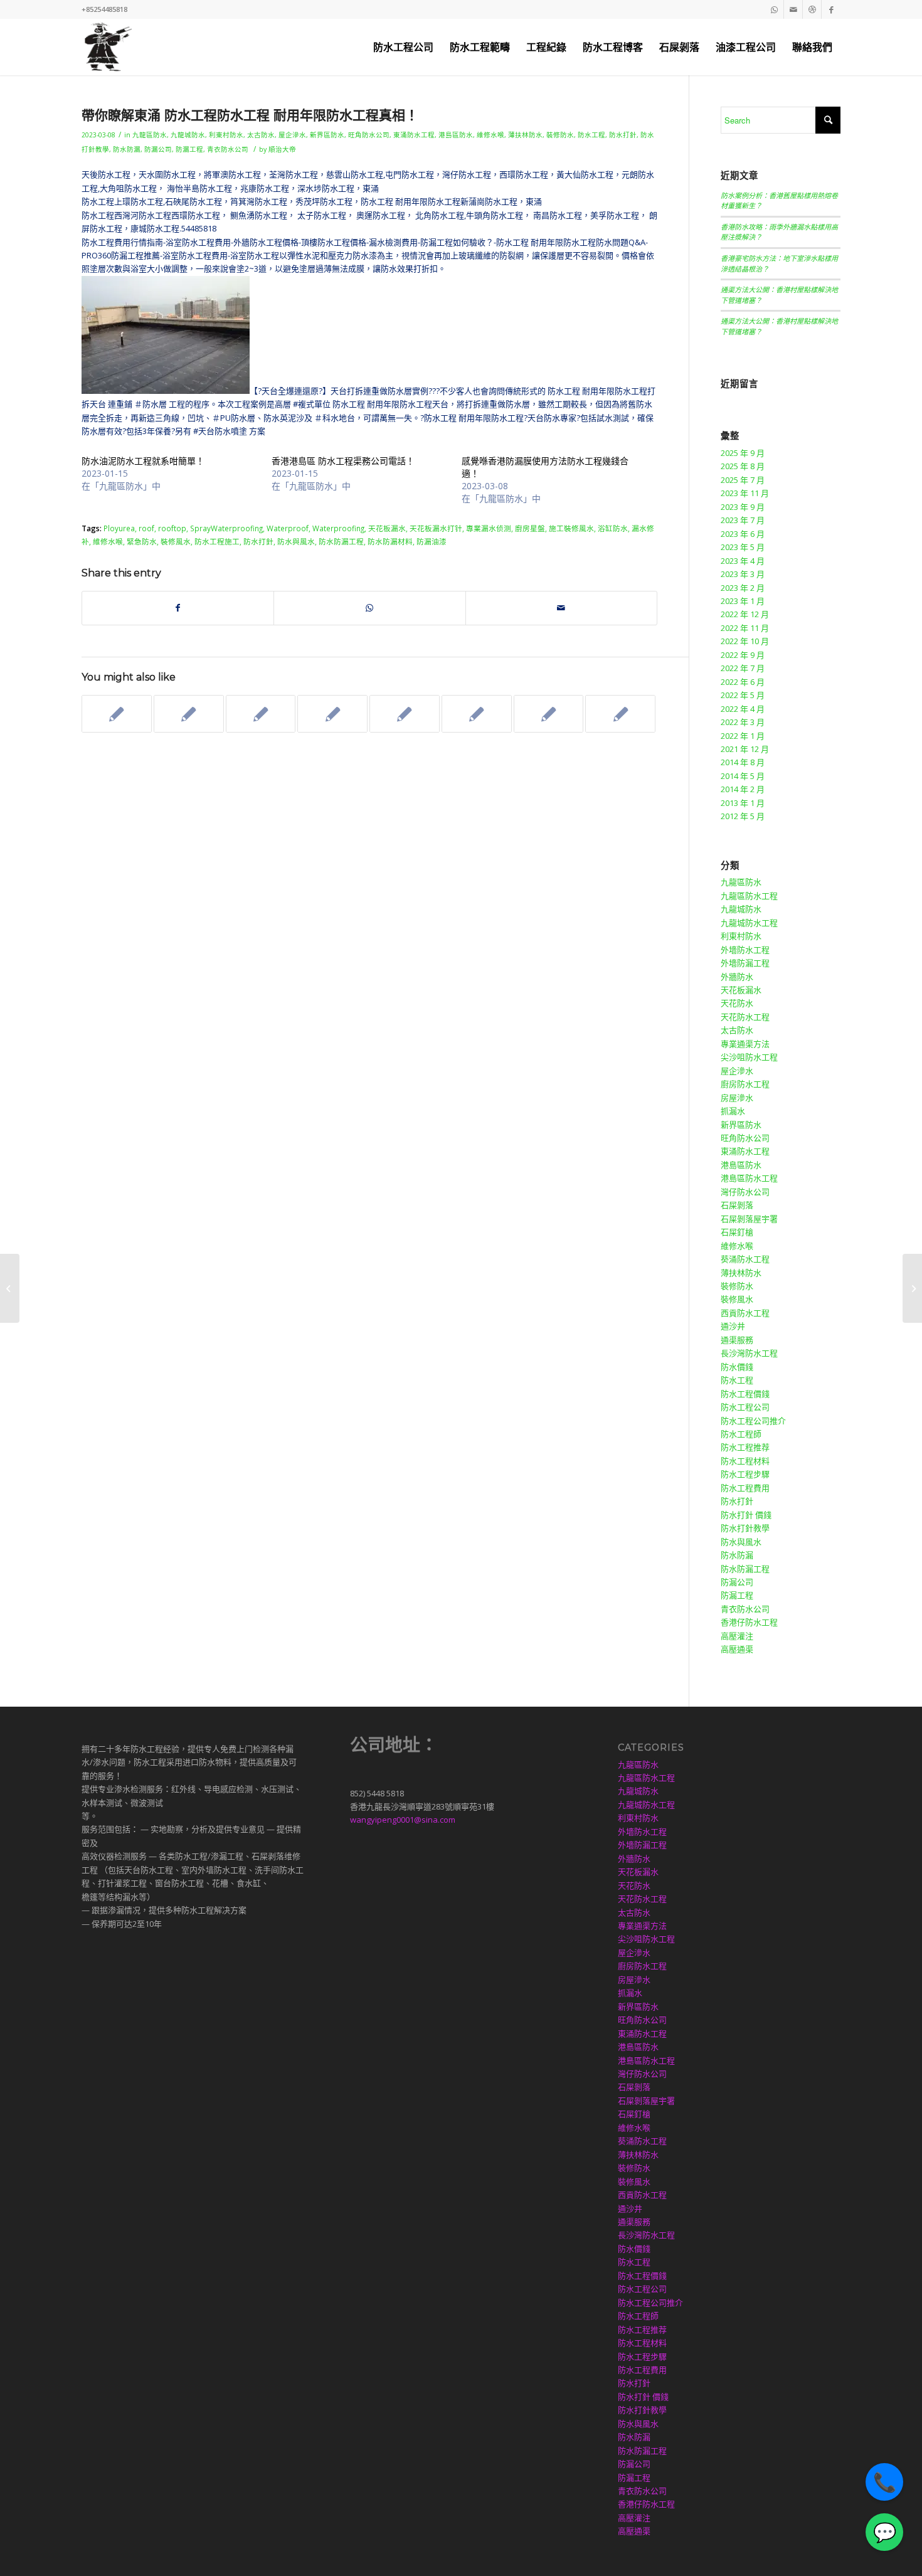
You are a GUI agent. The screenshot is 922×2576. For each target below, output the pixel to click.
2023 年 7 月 (743, 520)
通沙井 (733, 1326)
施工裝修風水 (571, 528)
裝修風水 (176, 541)
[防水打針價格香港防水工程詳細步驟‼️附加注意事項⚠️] (405, 714)
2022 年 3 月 (743, 722)
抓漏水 (733, 1111)
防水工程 (591, 135)
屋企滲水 (292, 135)
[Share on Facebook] (178, 608)
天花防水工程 (745, 1017)
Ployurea (119, 528)
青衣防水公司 (228, 149)
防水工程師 (741, 1434)
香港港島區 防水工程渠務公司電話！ (343, 461)
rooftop (172, 528)
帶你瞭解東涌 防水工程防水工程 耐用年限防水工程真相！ (250, 115)
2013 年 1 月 (743, 803)
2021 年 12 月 (745, 749)
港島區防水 (456, 135)
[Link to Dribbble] (812, 9)
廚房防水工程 (745, 1084)
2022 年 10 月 (745, 641)
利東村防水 (226, 135)
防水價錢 (737, 1367)
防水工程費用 (745, 1488)
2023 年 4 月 (743, 561)
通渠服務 (737, 1340)
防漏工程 (189, 149)
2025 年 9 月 (743, 453)
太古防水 (261, 135)
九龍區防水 (150, 135)
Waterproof (288, 528)
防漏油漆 (432, 541)
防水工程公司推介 (753, 1421)
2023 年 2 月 (743, 588)
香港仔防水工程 (749, 1622)
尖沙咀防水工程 (749, 1057)
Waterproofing (338, 528)
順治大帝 (282, 149)
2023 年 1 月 (743, 601)
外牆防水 (737, 977)
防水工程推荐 (745, 1447)
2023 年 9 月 (743, 507)
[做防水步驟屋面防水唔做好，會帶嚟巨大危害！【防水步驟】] (332, 714)
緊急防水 (142, 541)
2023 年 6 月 (743, 534)
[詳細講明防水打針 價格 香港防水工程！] (261, 714)
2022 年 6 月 (743, 682)
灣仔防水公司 (745, 1192)
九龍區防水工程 (749, 896)
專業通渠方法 (745, 1044)
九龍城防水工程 (749, 923)
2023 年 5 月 (743, 547)
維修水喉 (490, 135)
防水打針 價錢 (746, 1515)
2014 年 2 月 (743, 789)
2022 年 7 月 (743, 668)
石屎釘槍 (737, 1232)
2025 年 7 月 (743, 480)
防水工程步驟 (745, 1474)
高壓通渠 (737, 1649)
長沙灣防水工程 (749, 1353)
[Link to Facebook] (831, 9)
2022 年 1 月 (743, 736)
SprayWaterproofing (226, 528)
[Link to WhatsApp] (774, 9)
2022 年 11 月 (745, 628)
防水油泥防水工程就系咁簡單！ (143, 461)
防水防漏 (127, 149)
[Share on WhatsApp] (369, 608)
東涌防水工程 (414, 135)
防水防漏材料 (390, 541)
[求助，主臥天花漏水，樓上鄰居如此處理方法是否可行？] (620, 714)
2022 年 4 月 (743, 709)
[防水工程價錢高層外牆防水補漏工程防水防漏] (549, 714)
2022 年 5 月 (743, 695)
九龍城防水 (188, 135)
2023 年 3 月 (743, 574)
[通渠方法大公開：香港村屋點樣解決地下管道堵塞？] (117, 714)
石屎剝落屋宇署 (749, 1219)
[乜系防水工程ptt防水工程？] (10, 1288)
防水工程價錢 (745, 1394)
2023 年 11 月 (745, 493)
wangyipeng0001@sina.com (403, 1820)
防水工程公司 (745, 1407)
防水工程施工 (217, 541)
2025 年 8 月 (743, 466)
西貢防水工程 (745, 1313)
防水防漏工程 (341, 541)
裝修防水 (560, 135)
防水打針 (623, 135)
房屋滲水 (737, 1098)
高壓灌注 (737, 1636)
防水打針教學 (745, 1528)
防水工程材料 (745, 1461)
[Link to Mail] (793, 9)
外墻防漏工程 (745, 963)
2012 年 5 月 (743, 816)
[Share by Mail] (561, 608)
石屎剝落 (737, 1205)
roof (146, 528)
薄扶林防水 (525, 135)
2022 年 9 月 (743, 655)
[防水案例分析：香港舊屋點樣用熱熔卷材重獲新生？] (189, 714)
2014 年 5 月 (743, 776)
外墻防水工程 (745, 950)
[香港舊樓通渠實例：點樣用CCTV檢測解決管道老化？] (477, 714)
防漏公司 (158, 149)
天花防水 (737, 1003)
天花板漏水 (387, 528)
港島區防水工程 (749, 1178)
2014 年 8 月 (743, 762)
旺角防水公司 (369, 135)
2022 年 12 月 (745, 614)
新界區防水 (327, 135)
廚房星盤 (530, 528)
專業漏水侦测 (489, 528)
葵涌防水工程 (745, 1259)
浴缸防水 (613, 528)
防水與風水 (296, 541)
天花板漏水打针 (436, 528)
